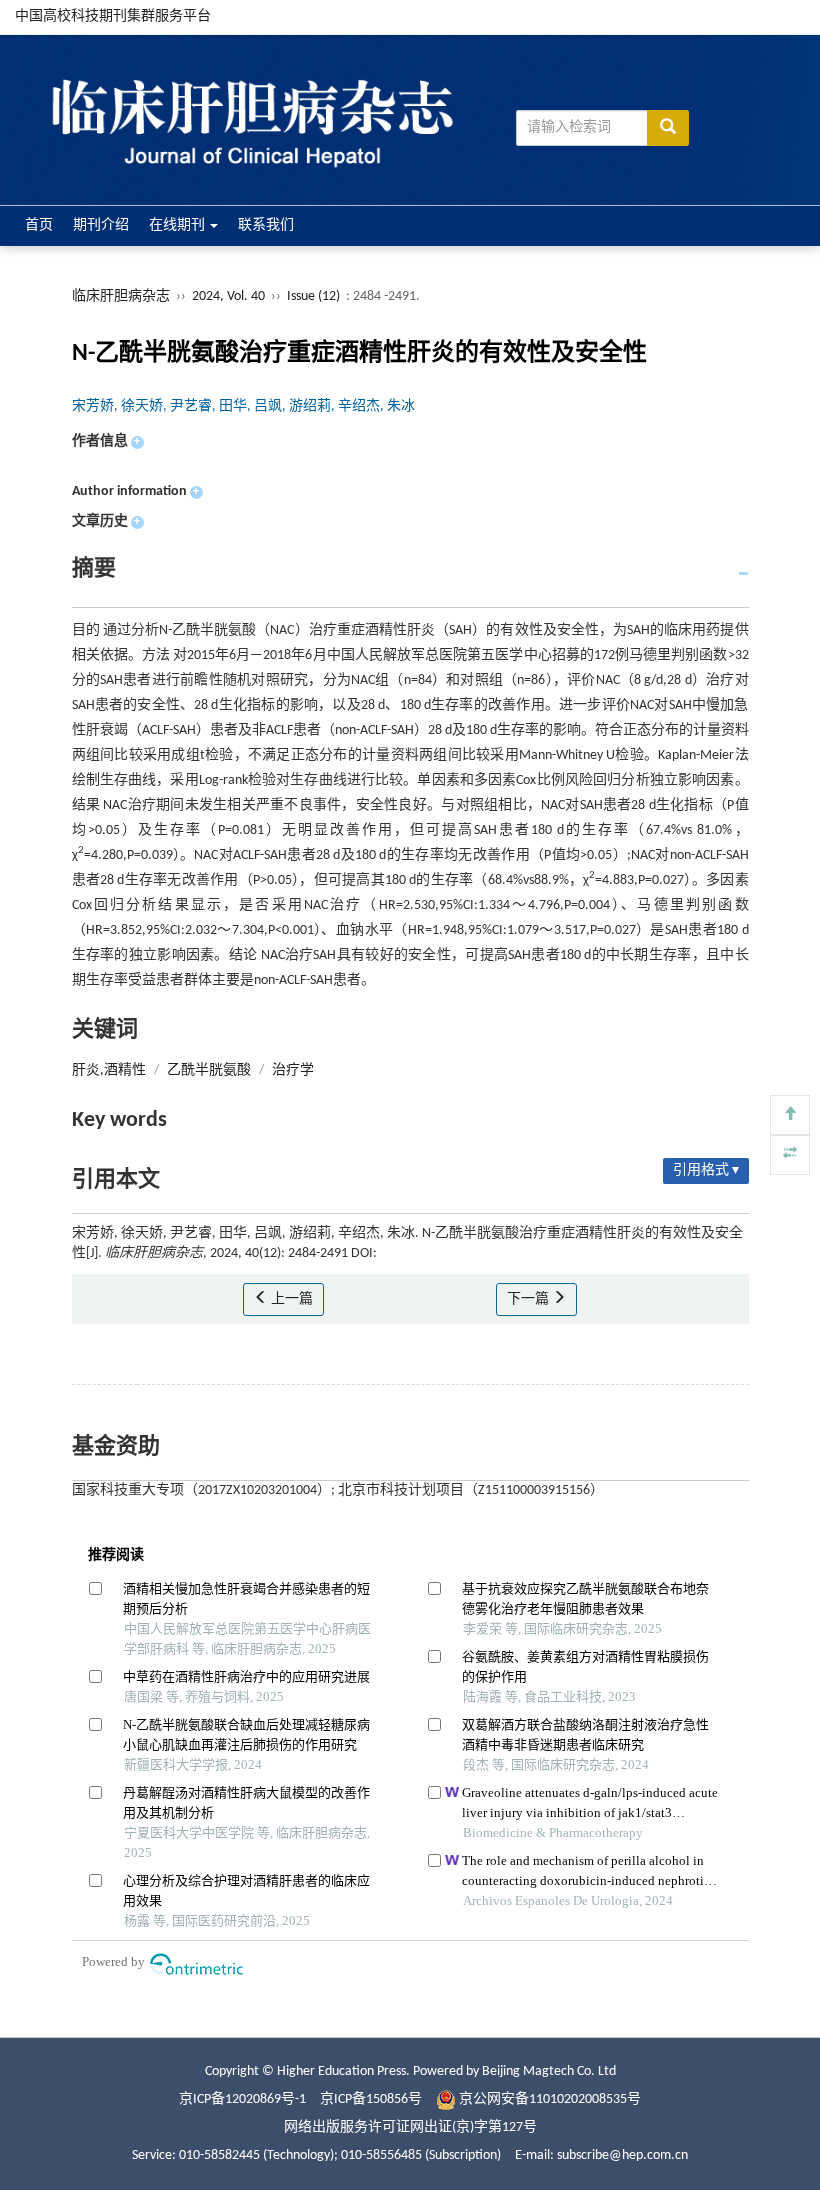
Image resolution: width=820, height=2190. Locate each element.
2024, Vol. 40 (230, 296)
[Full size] (790, 1155)
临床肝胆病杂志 (121, 296)
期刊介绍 (101, 225)
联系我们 (266, 225)
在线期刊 (178, 225)
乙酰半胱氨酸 (209, 1070)
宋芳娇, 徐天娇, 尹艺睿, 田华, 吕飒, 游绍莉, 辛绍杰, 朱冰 (243, 406)
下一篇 (529, 1299)
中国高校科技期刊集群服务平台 (113, 16)
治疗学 (293, 1070)
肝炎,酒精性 (109, 1070)
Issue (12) (313, 296)
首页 (39, 225)
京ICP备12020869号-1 (242, 2099)
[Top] (790, 1115)
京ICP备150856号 (371, 2099)
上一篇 (290, 1299)
